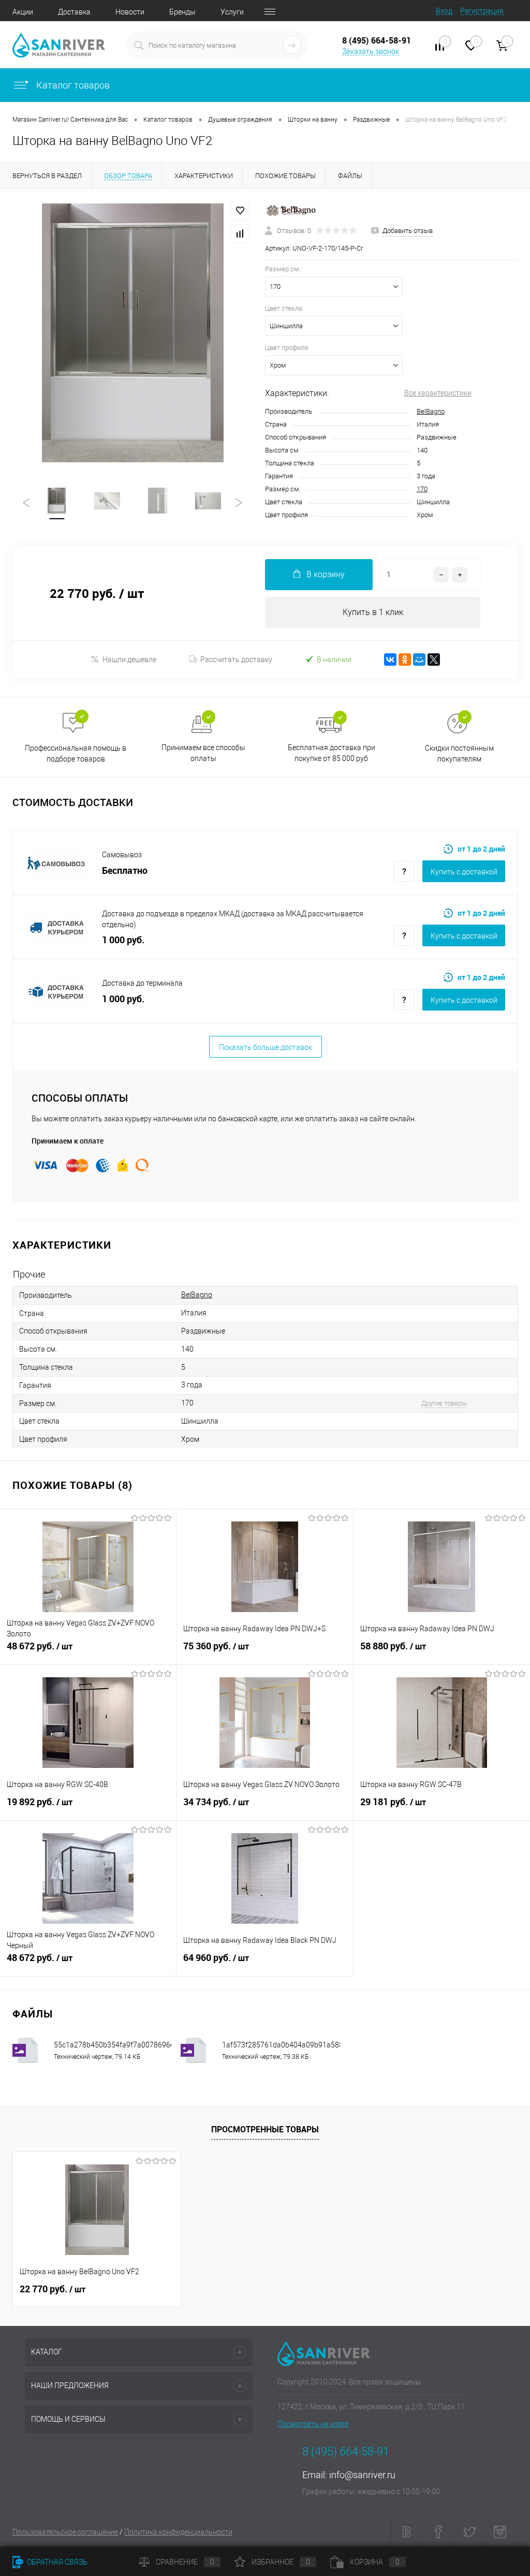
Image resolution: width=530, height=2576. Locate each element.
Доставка (74, 12)
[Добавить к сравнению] (240, 233)
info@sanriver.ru (362, 2475)
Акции (23, 12)
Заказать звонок (371, 51)
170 (422, 489)
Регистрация (482, 11)
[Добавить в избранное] (240, 211)
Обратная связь (56, 2562)
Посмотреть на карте (313, 2424)
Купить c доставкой (464, 872)
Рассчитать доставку (236, 660)
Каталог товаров (72, 85)
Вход (444, 11)
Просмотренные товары (265, 2129)
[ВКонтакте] (390, 660)
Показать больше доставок (266, 1047)
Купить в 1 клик (373, 612)
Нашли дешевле (129, 660)
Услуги (232, 12)
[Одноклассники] (405, 660)
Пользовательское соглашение (65, 2532)
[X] (434, 660)
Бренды (182, 12)
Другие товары (444, 1403)
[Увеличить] (132, 333)
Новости (130, 12)
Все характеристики (438, 393)
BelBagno (431, 411)
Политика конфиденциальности (178, 2532)
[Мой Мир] (419, 660)
